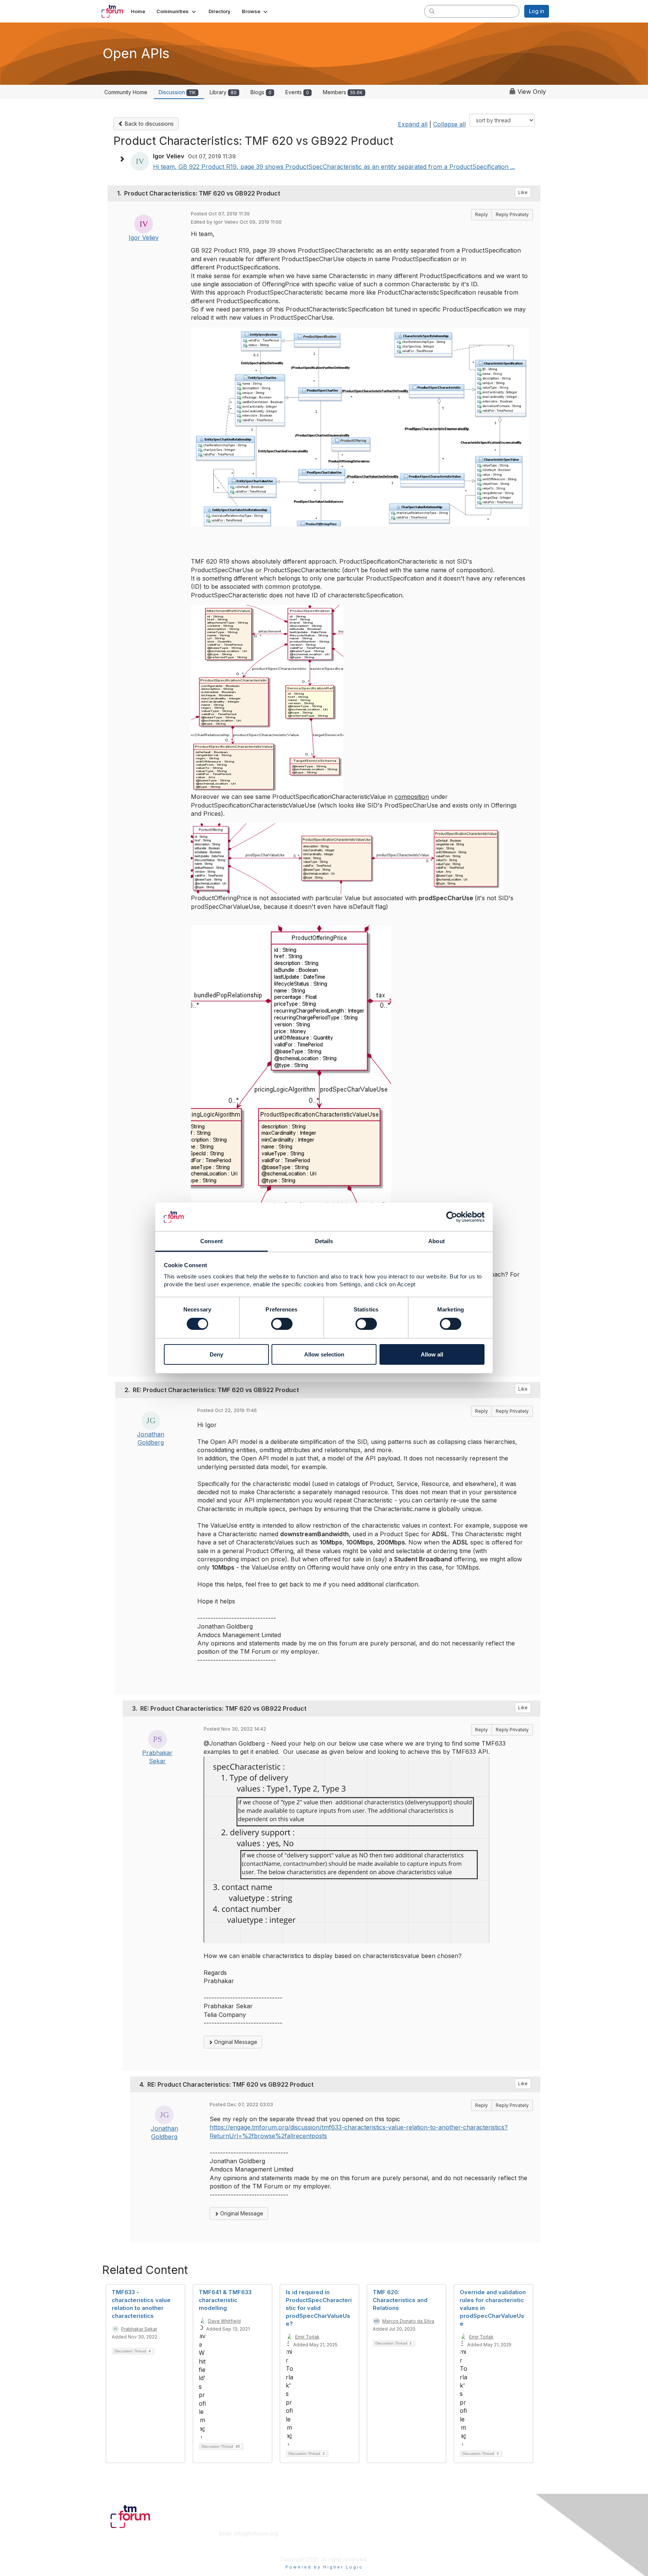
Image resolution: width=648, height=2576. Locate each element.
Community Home (126, 92)
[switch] (282, 1324)
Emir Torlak (307, 2337)
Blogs (261, 92)
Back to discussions (148, 124)
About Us (447, 2533)
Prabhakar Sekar (139, 2329)
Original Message (235, 2042)
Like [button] (523, 192)
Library (223, 92)
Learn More (341, 2541)
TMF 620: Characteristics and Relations (400, 2300)
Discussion (177, 92)
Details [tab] (324, 1241)
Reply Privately (512, 214)
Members (343, 92)
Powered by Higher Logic (324, 2567)
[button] (177, 11)
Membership (342, 2533)
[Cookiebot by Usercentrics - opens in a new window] (452, 1217)
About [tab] (436, 1241)
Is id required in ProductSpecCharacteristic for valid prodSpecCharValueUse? (319, 2308)
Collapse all (449, 124)
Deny (216, 1354)
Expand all (413, 124)
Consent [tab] (211, 1241)
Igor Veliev (144, 238)
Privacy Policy (453, 2548)
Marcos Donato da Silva (408, 2321)
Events (297, 92)
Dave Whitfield (224, 2321)
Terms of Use (452, 2541)
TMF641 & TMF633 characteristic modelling (225, 2300)
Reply (481, 214)
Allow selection (324, 1354)
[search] (432, 11)
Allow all (432, 1354)
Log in (537, 11)
